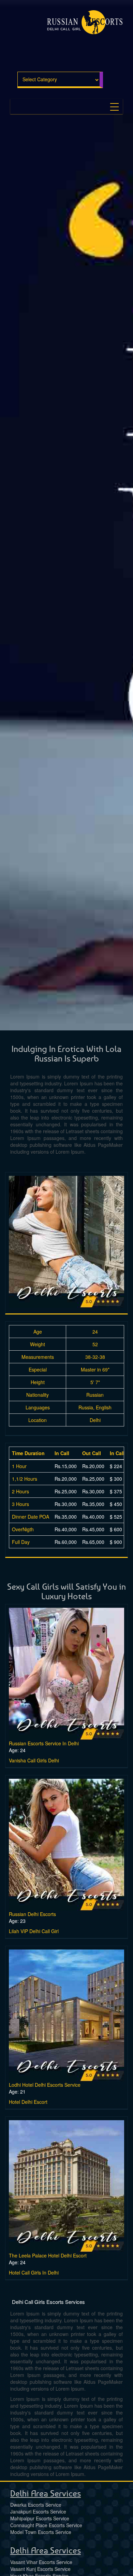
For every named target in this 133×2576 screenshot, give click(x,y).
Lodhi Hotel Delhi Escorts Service (45, 2085)
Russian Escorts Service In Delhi (44, 1743)
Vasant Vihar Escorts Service (41, 2562)
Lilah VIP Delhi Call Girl (34, 1931)
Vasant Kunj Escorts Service (40, 2569)
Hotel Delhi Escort (28, 2102)
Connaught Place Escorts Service (46, 2525)
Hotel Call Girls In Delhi (34, 2272)
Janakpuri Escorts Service (38, 2511)
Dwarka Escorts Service (36, 2505)
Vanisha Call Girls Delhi (34, 1760)
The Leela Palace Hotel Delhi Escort (48, 2255)
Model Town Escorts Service (41, 2532)
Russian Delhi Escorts (32, 1914)
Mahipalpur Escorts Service (40, 2518)
